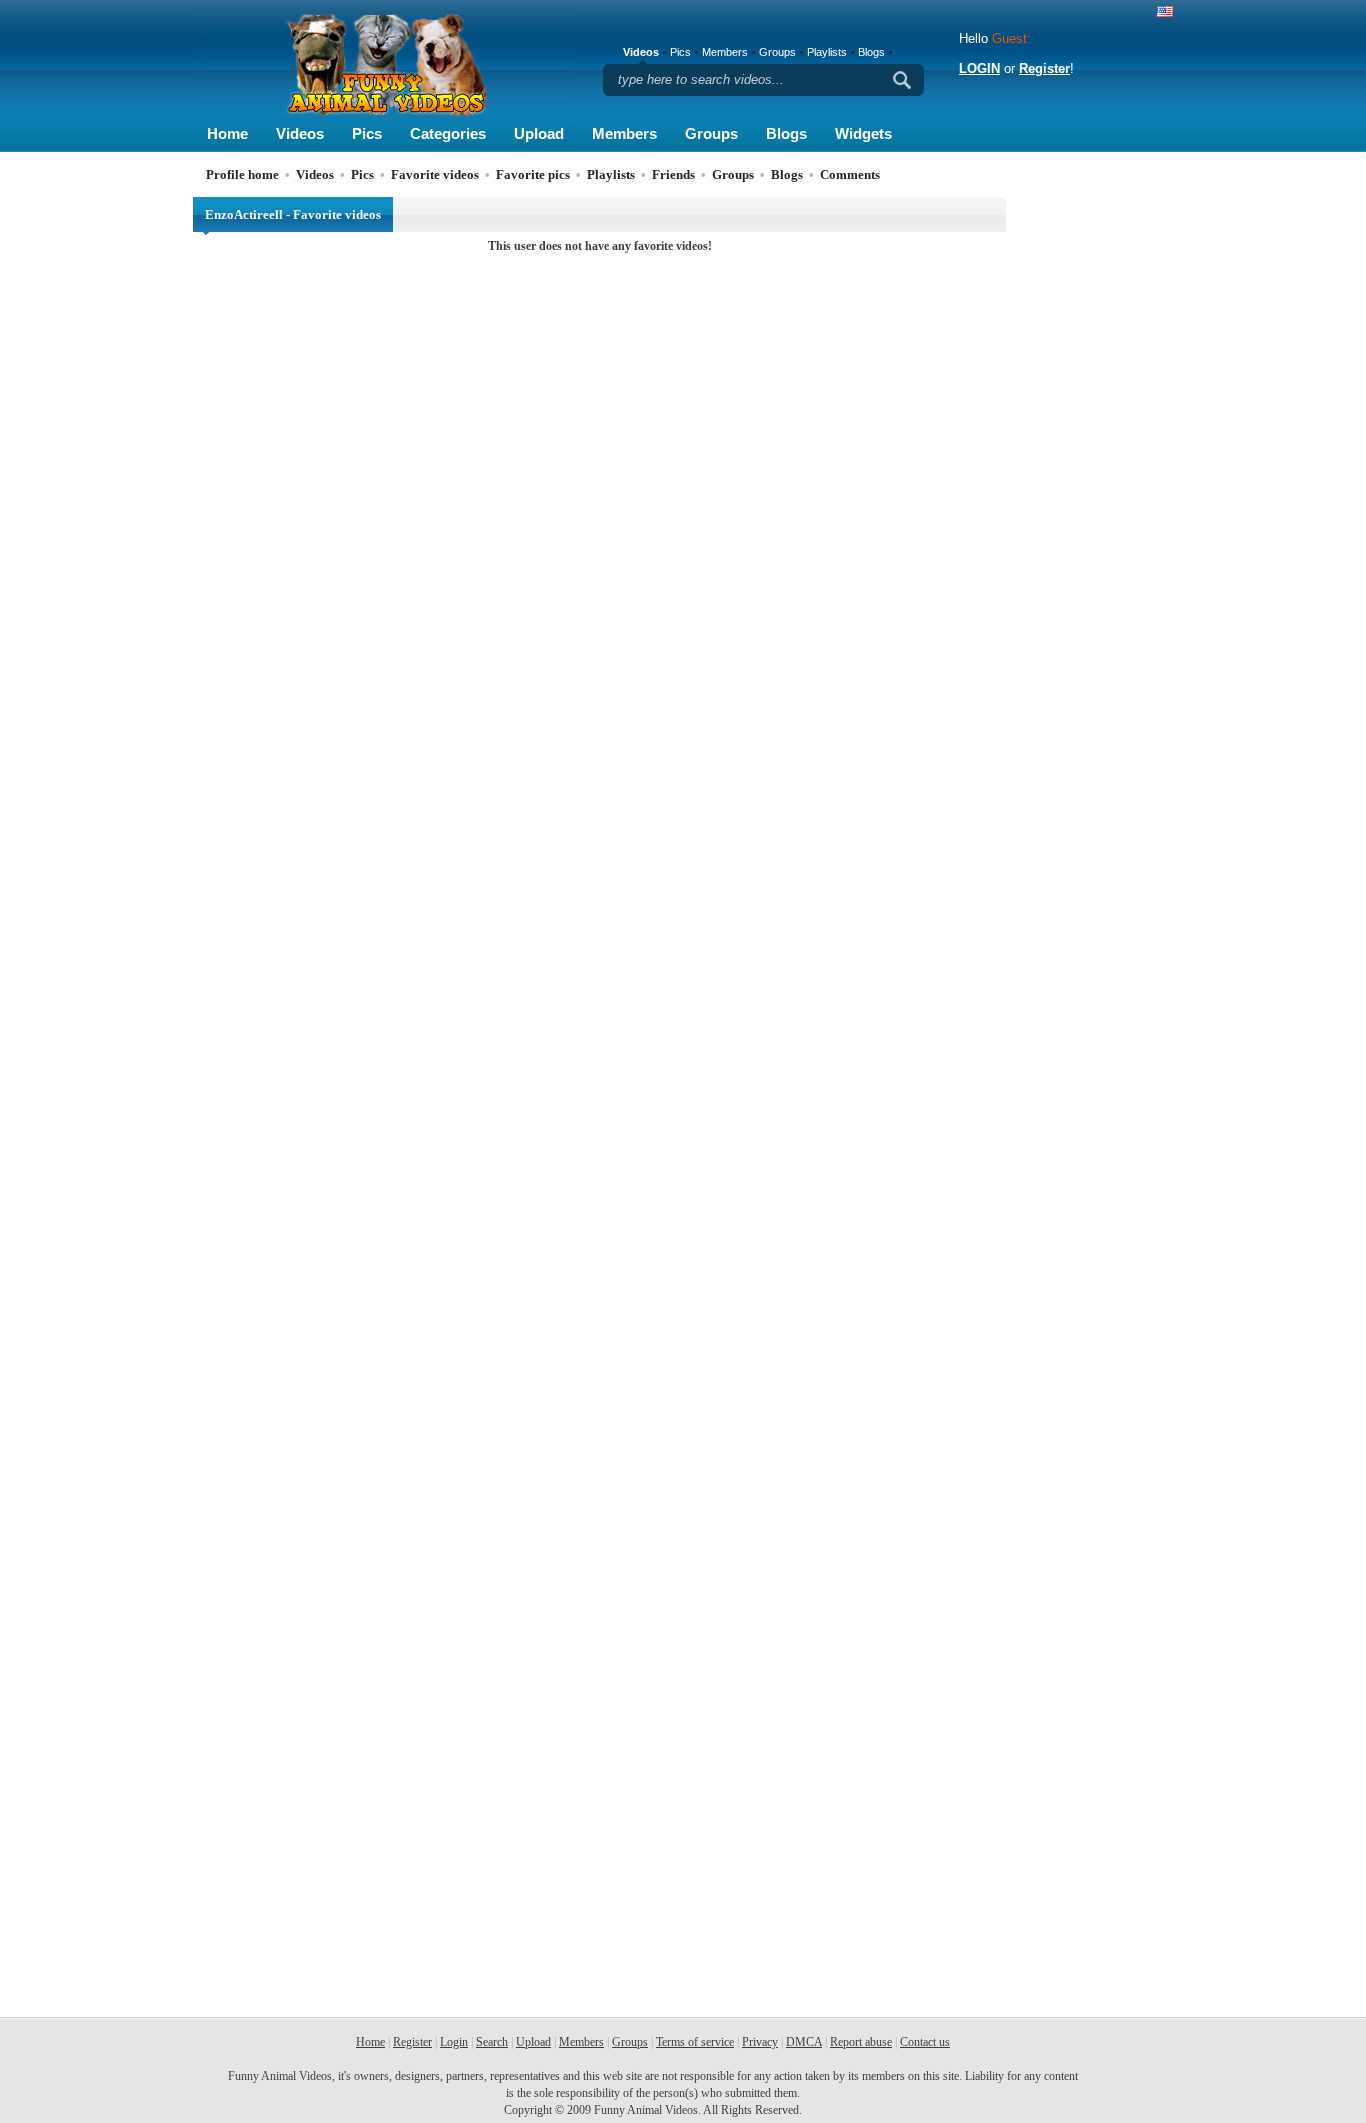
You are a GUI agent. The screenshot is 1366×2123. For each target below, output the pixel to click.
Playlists (827, 52)
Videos (300, 133)
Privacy (760, 2042)
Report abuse (861, 2042)
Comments (850, 174)
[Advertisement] (1093, 497)
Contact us (925, 2042)
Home (227, 133)
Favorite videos (435, 174)
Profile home (242, 174)
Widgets (863, 133)
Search (492, 2042)
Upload (539, 133)
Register (1044, 68)
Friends (673, 174)
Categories (448, 133)
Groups (711, 133)
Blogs (786, 133)
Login (454, 2042)
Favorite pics (533, 174)
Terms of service (695, 2042)
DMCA (804, 2042)
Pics (367, 133)
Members (624, 133)
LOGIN (979, 68)
